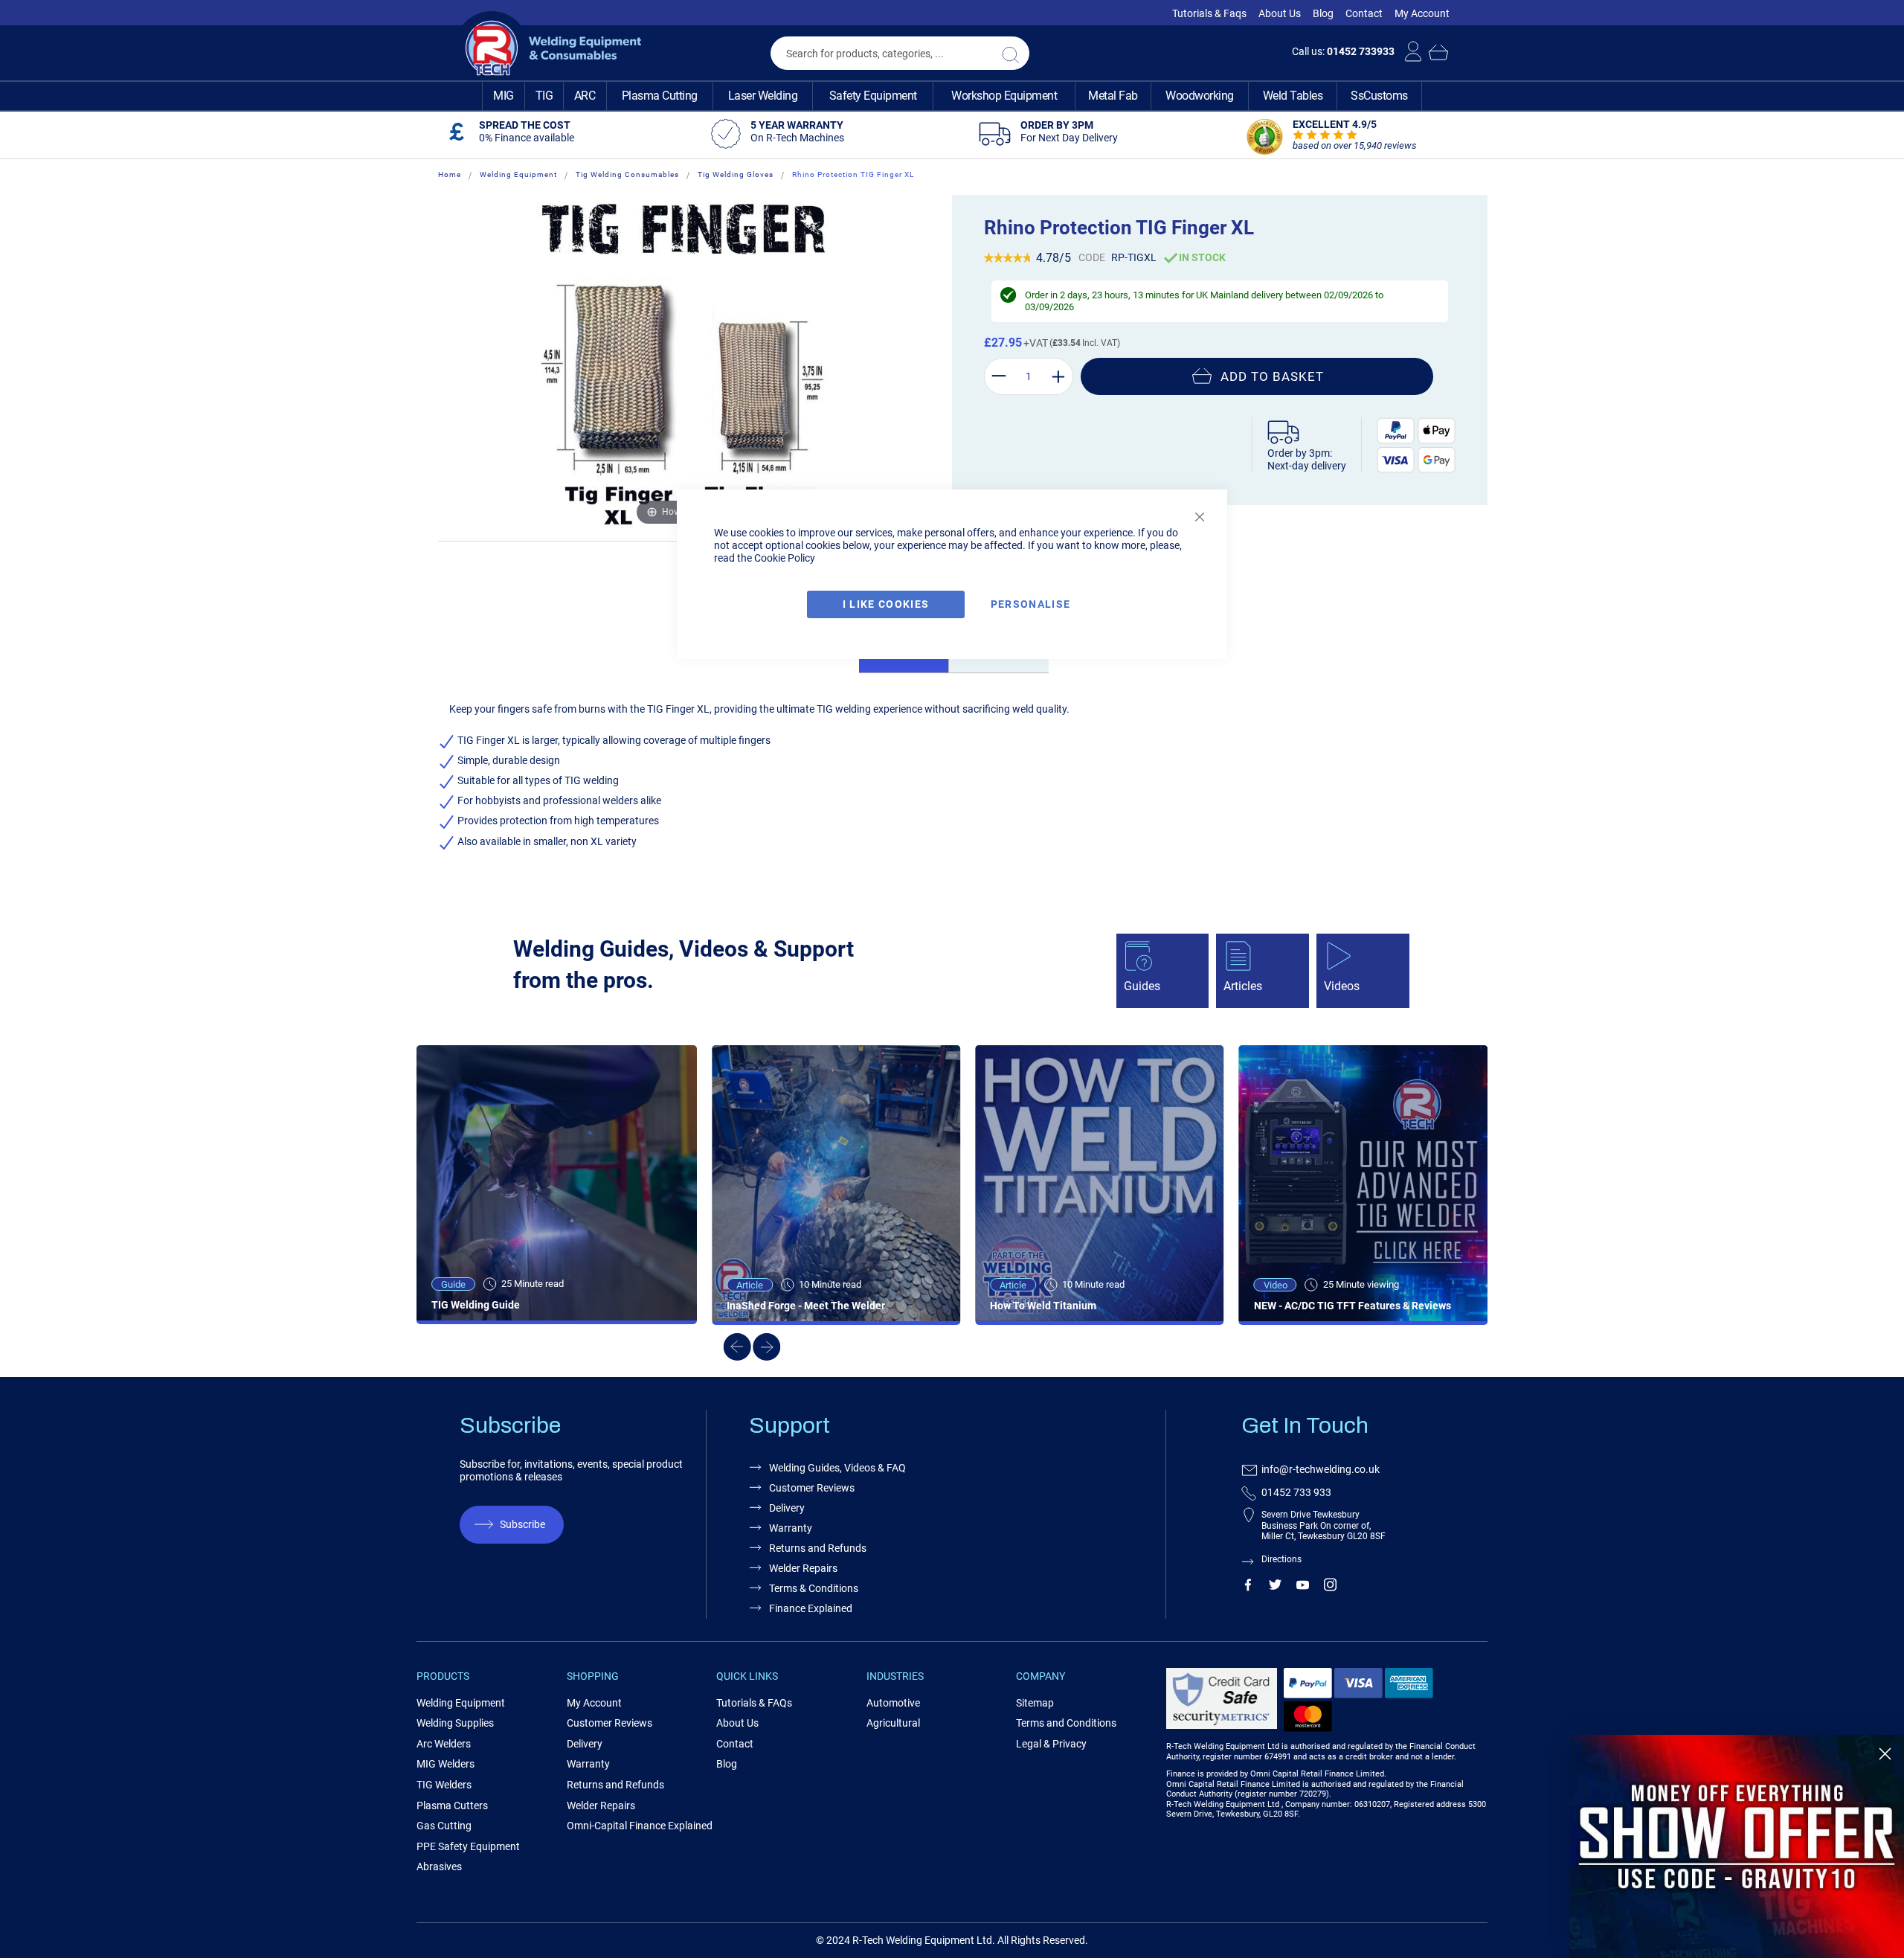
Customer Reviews (812, 1488)
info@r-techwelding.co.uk (1321, 1469)
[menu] (952, 96)
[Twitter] (1275, 1588)
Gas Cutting (444, 1826)
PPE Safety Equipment (468, 1846)
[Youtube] (1303, 1588)
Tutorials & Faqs (1209, 13)
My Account (1422, 13)
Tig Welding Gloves (736, 174)
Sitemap (1035, 1703)
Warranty (791, 1528)
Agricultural (893, 1723)
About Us (1280, 13)
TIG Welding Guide (476, 1305)
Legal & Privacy (1051, 1744)
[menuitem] (504, 96)
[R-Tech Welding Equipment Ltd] (548, 48)
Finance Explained (811, 1608)
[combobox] (900, 53)
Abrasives (439, 1866)
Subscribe (522, 1524)
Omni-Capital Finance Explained (640, 1826)
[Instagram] (1330, 1588)
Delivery (787, 1508)
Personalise (1031, 604)
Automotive (893, 1703)
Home (450, 174)
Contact (1364, 13)
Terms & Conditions (814, 1588)
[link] (1737, 1846)
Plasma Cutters (452, 1805)
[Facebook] (1248, 1588)
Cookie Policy (785, 558)
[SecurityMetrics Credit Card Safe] (1222, 1726)
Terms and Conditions (1066, 1723)
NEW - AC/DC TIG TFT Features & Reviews (1353, 1306)
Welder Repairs (803, 1568)
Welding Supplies (455, 1723)
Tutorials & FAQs (754, 1703)
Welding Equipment (518, 174)
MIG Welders (446, 1764)
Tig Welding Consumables (627, 174)
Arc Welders (444, 1744)
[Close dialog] (1885, 1754)
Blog (1323, 13)
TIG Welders (444, 1785)
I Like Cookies (886, 604)
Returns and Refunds (818, 1548)
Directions (1281, 1559)
